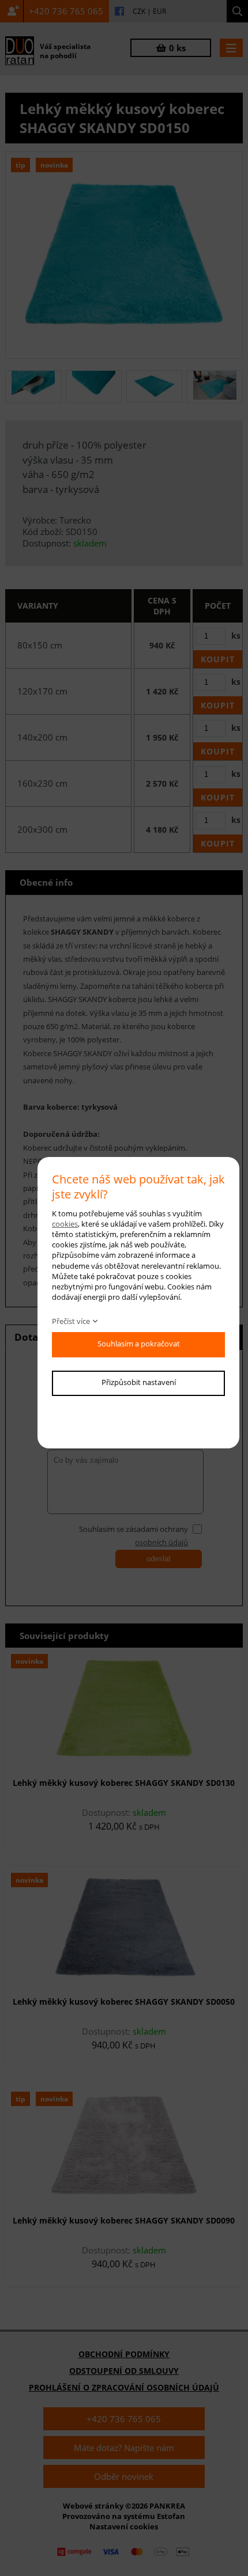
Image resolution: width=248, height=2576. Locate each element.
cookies (65, 1224)
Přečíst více (71, 1321)
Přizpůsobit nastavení (139, 1382)
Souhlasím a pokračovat (139, 1344)
